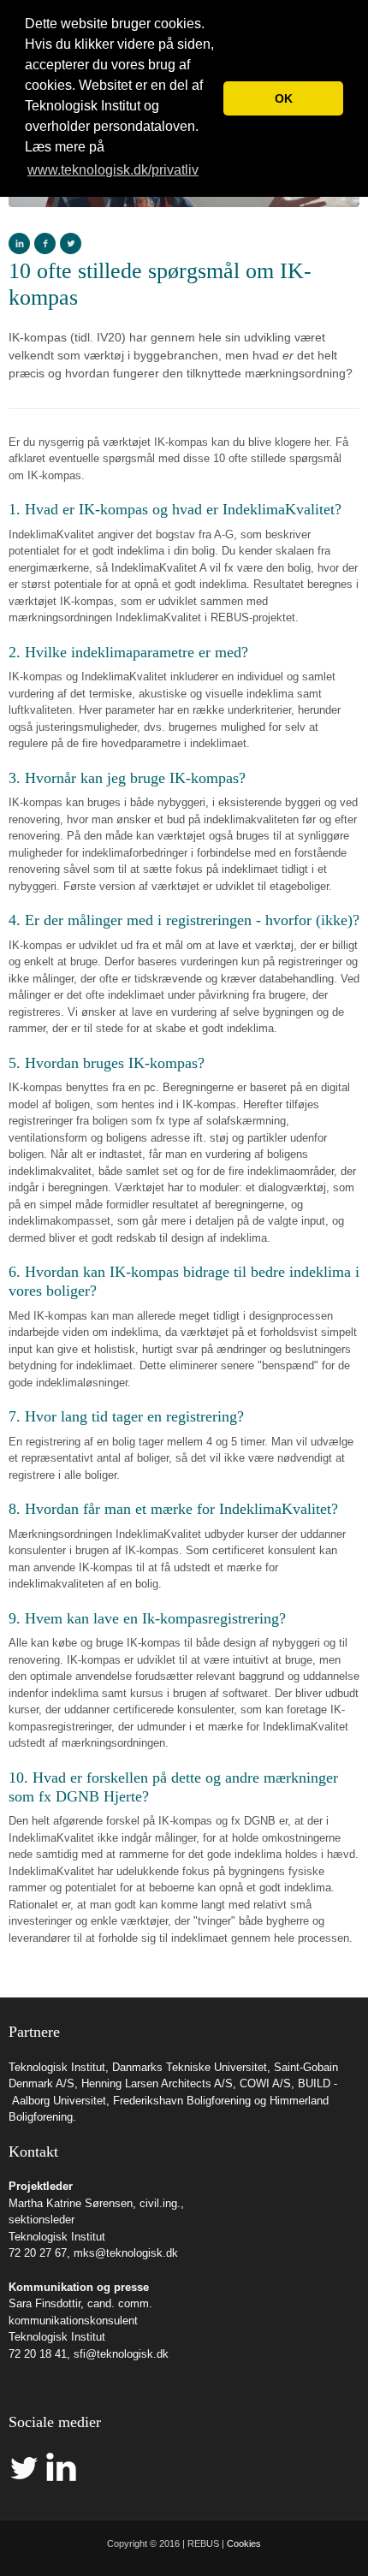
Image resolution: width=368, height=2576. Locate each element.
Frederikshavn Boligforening (182, 2101)
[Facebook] (45, 243)
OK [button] (284, 98)
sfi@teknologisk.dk (121, 2354)
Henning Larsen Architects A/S (157, 2083)
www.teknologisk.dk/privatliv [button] (113, 170)
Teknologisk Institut (57, 2067)
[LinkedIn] (19, 243)
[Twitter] (71, 243)
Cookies (244, 2543)
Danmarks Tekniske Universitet (190, 2067)
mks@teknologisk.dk (126, 2253)
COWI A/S (265, 2083)
